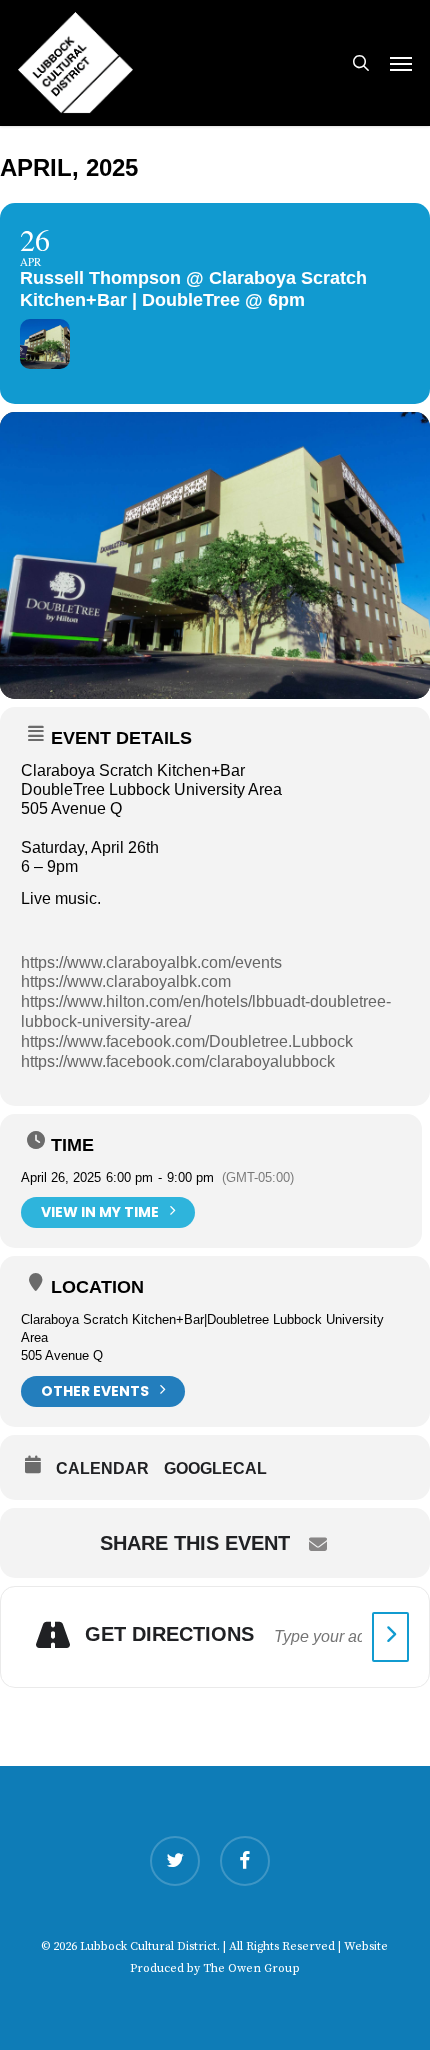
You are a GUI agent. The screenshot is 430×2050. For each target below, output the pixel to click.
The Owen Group (251, 1968)
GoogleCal (215, 1468)
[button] (401, 63)
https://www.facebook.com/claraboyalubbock (178, 1061)
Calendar (102, 1468)
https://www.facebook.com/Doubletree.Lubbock (187, 1041)
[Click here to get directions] (390, 1637)
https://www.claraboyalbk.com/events (151, 962)
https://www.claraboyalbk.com (126, 981)
